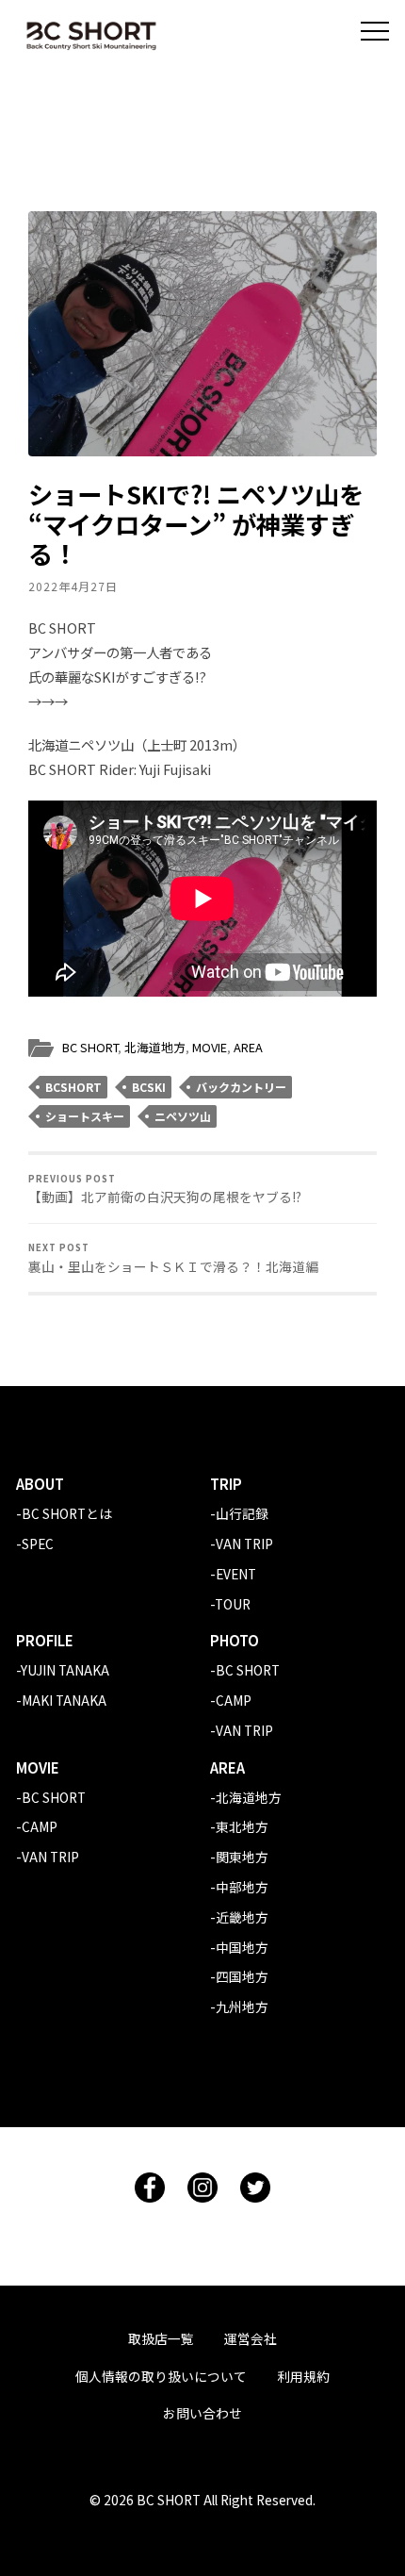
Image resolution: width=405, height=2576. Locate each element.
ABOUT (40, 1484)
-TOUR (230, 1604)
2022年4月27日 (73, 586)
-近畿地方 (239, 1917)
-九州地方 (239, 2006)
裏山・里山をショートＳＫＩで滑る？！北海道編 (173, 1258)
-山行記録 (239, 1513)
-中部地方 (239, 1887)
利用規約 (303, 2376)
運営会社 (251, 2338)
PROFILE (45, 1640)
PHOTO (235, 1640)
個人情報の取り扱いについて (161, 2376)
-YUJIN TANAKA (63, 1670)
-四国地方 (239, 1976)
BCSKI (149, 1087)
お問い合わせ (202, 2413)
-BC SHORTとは (64, 1513)
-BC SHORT (245, 1670)
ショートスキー (85, 1116)
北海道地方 (155, 1047)
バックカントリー (241, 1087)
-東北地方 (239, 1826)
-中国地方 (239, 1947)
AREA (248, 1047)
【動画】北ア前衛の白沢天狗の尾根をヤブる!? (165, 1189)
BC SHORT (90, 1047)
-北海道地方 (246, 1797)
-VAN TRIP (242, 1544)
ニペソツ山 (183, 1116)
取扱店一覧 (161, 2338)
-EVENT (233, 1574)
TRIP (226, 1484)
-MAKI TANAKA (61, 1700)
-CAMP (231, 1700)
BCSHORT (73, 1087)
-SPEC (35, 1544)
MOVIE (210, 1047)
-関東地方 (239, 1857)
